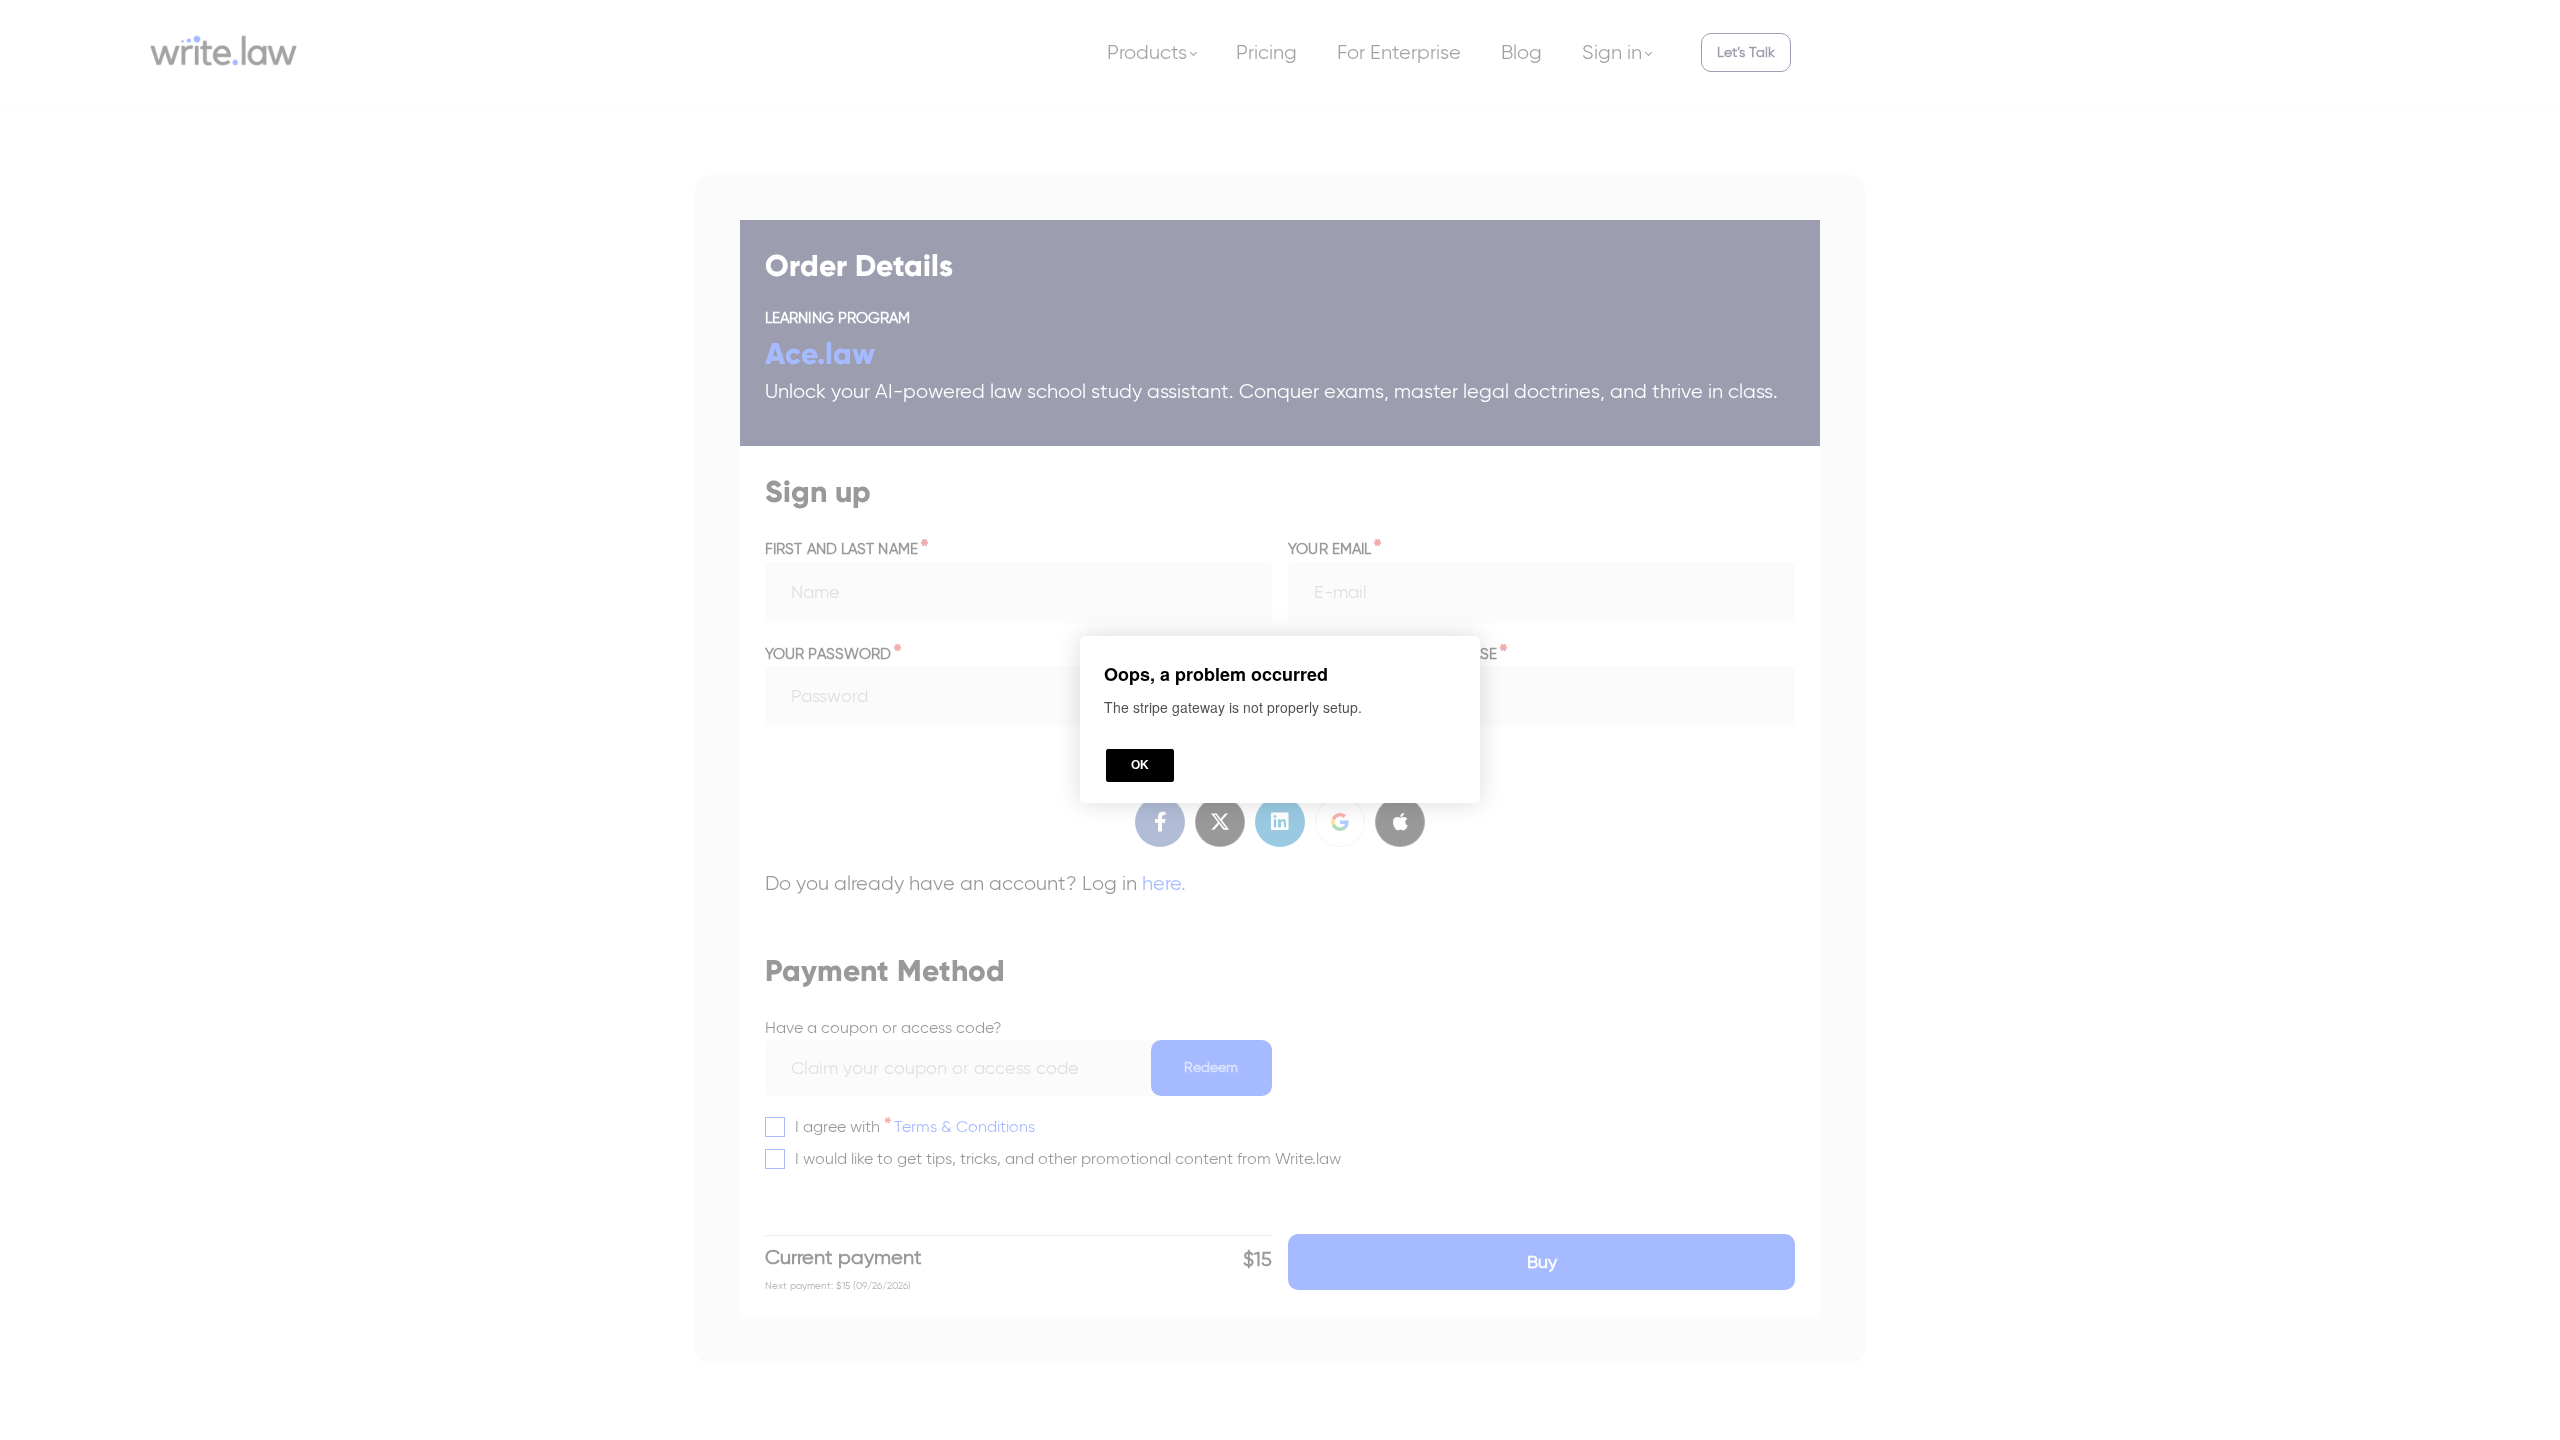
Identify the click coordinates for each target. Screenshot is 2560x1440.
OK (1140, 766)
